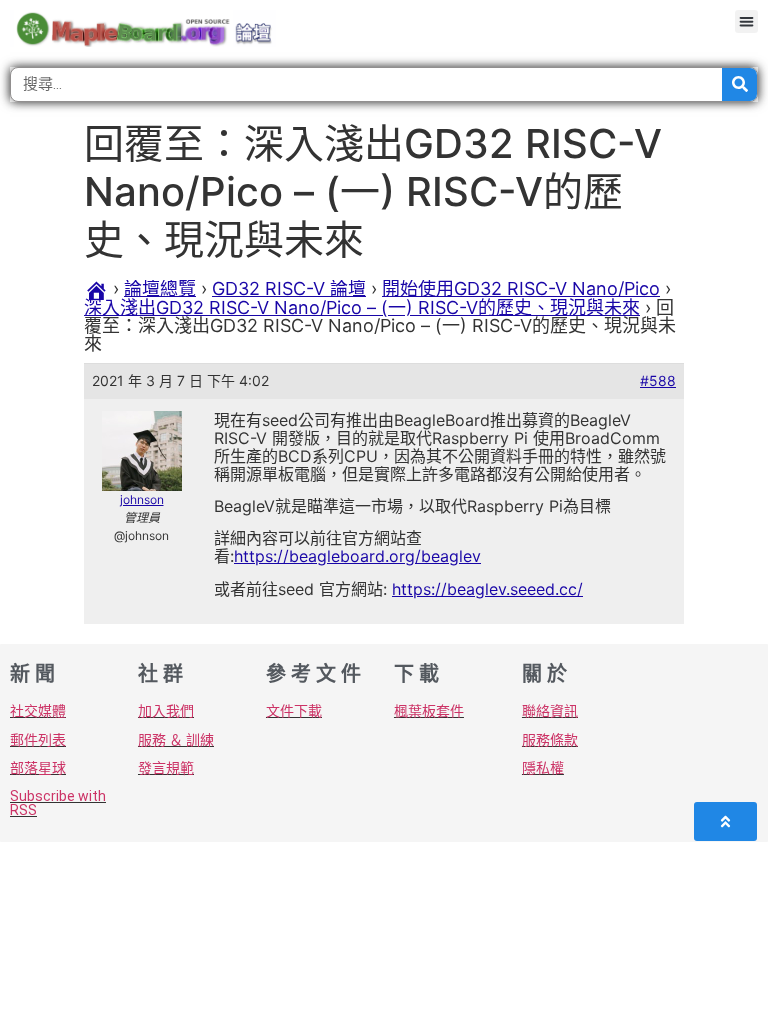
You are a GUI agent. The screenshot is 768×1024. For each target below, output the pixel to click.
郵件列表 (38, 740)
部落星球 (38, 768)
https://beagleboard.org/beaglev (357, 556)
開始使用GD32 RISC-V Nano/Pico (521, 288)
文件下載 (294, 711)
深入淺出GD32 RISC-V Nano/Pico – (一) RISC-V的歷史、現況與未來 (362, 307)
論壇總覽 (160, 288)
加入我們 (166, 711)
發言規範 (166, 768)
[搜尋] (739, 84)
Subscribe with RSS (58, 803)
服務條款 (550, 740)
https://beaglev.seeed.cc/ (487, 589)
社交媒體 (38, 711)
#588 (658, 380)
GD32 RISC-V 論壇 (289, 288)
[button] (746, 21)
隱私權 (543, 768)
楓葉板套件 (429, 711)
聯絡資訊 (550, 711)
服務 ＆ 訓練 (176, 740)
